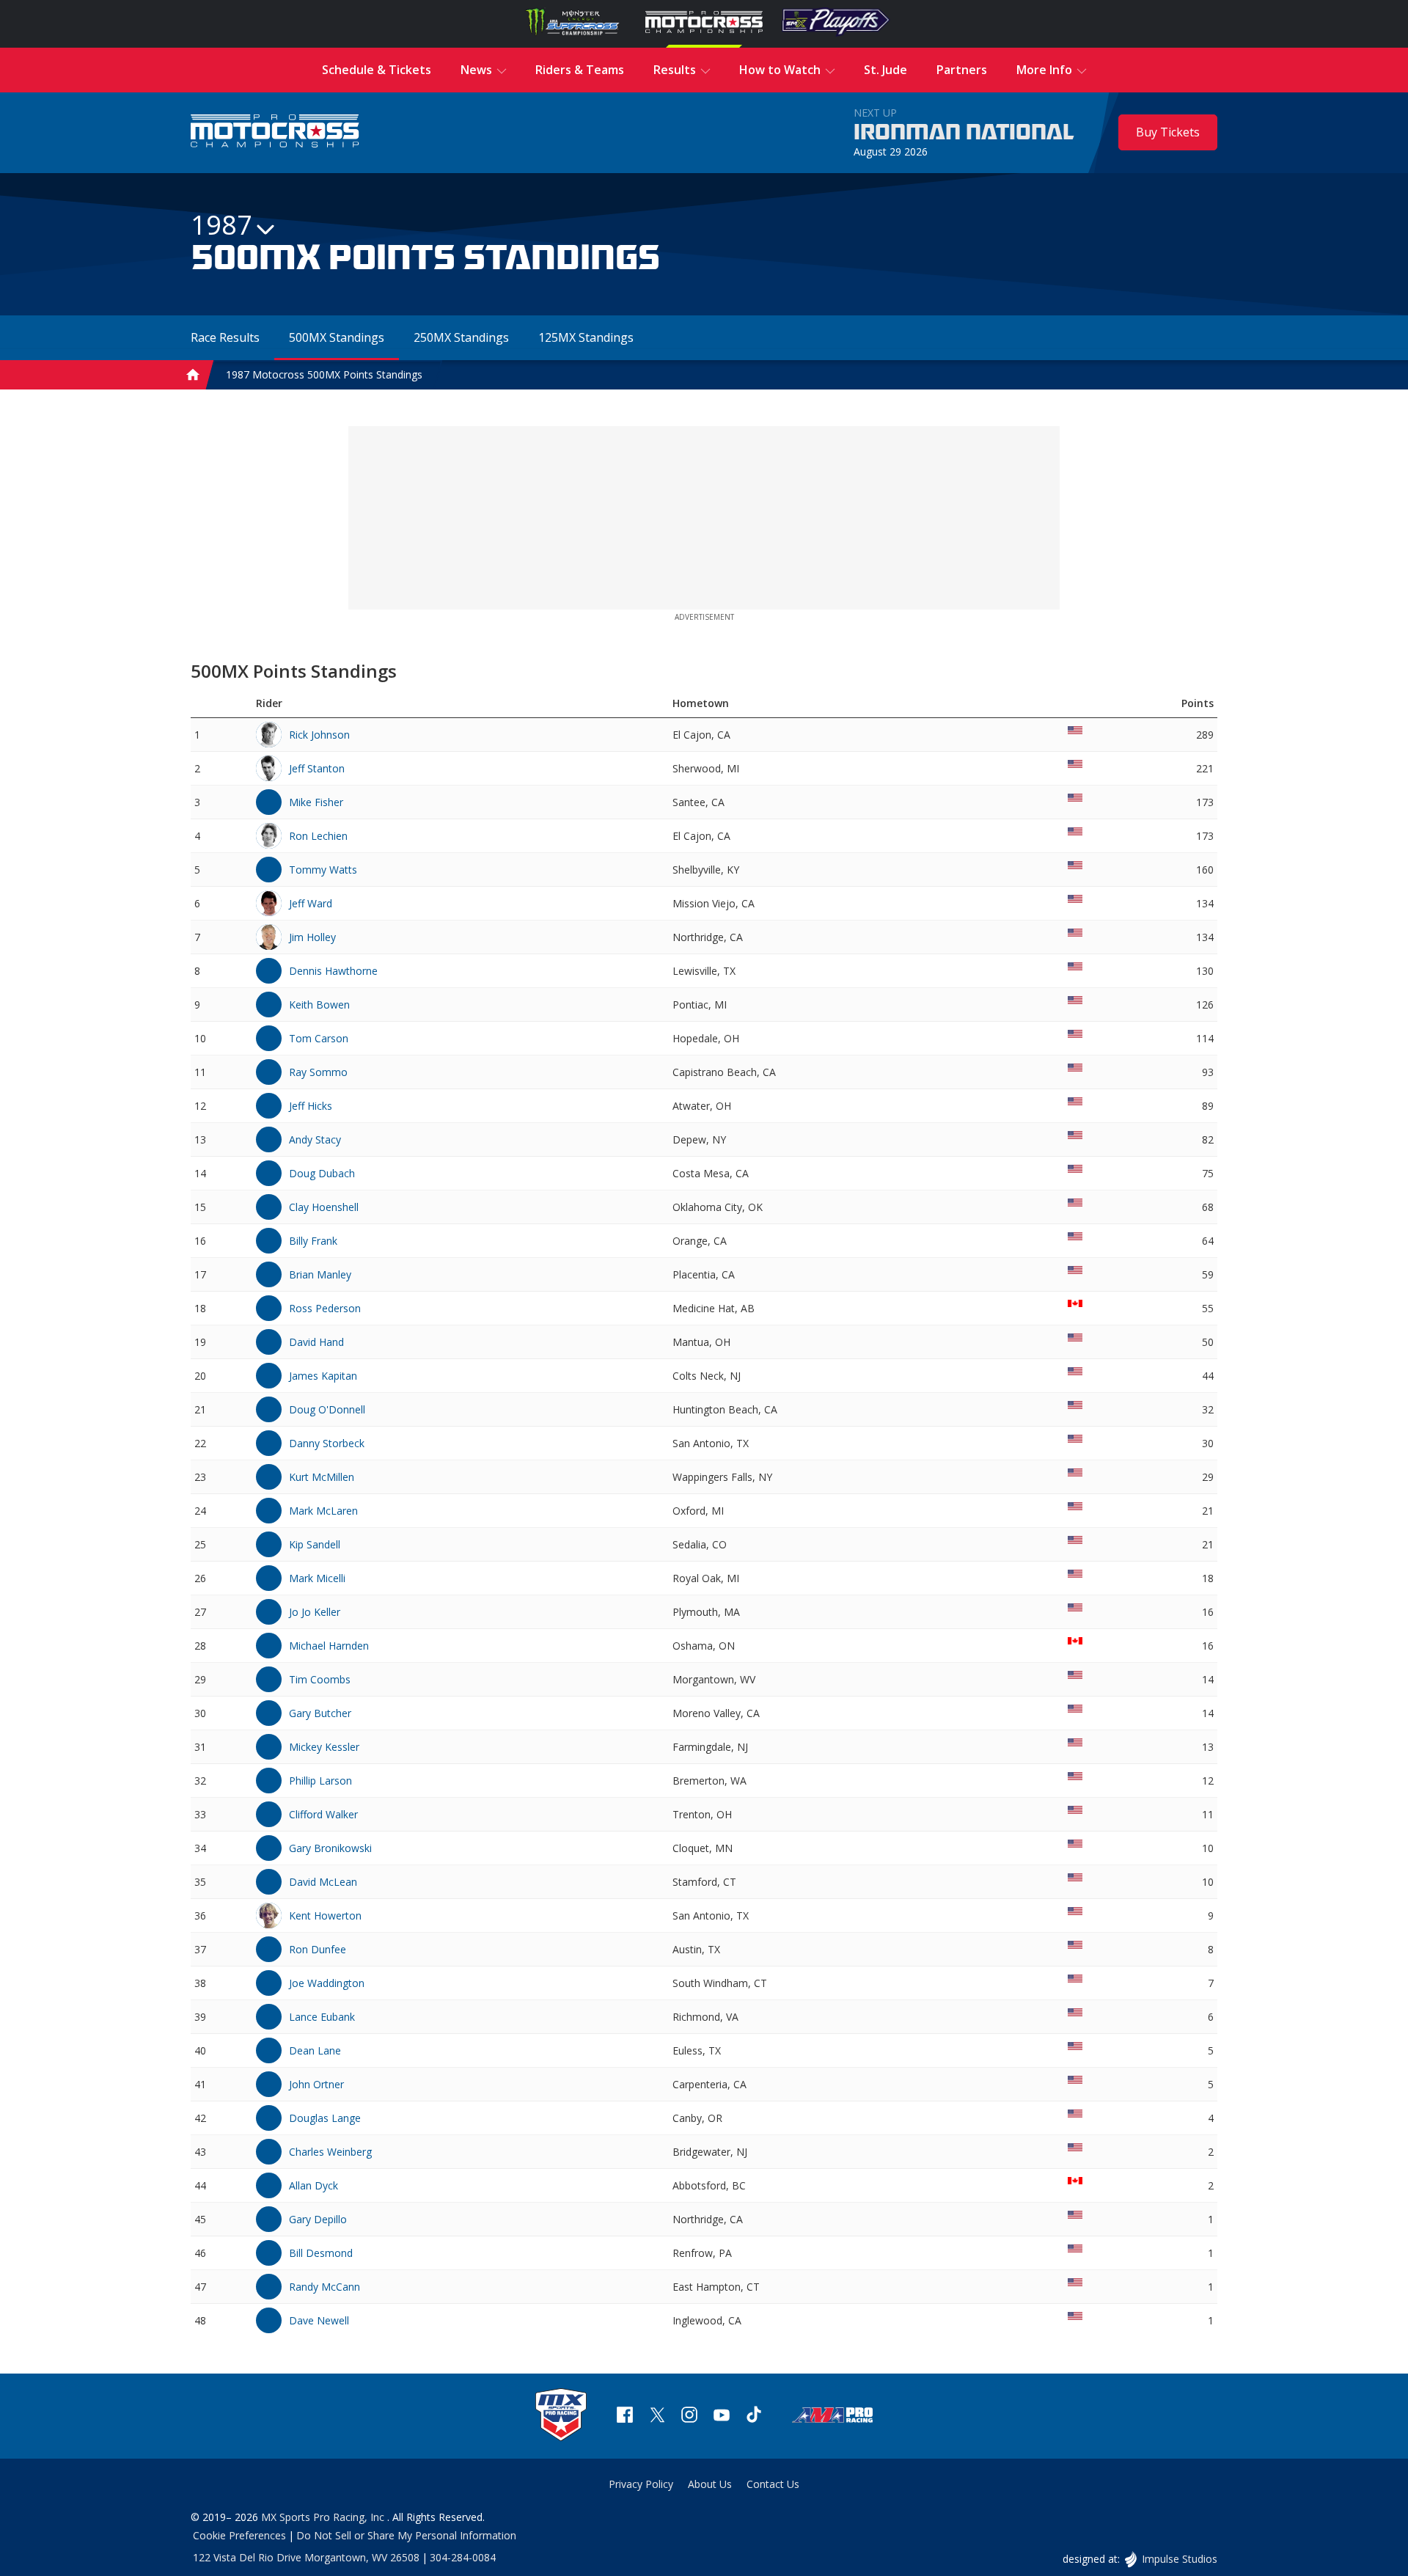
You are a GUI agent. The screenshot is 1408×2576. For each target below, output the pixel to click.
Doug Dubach (322, 1173)
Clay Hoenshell (324, 1207)
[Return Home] (275, 132)
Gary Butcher (320, 1713)
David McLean (323, 1882)
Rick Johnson (319, 735)
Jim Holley (312, 937)
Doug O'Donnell (327, 1409)
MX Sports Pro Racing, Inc (324, 2517)
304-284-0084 (463, 2557)
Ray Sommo (318, 1072)
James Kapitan (323, 1376)
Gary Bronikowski (330, 1848)
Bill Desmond (321, 2253)
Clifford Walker (323, 1814)
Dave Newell (319, 2320)
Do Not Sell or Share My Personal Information (406, 2535)
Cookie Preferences (239, 2535)
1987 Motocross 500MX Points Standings (324, 374)
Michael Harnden (329, 1646)
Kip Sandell (315, 1544)
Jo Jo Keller (315, 1612)
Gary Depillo (318, 2219)
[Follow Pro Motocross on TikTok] (754, 2416)
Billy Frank (313, 1241)
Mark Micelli (317, 1578)
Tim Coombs (320, 1679)
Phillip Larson (320, 1781)
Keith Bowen (319, 1005)
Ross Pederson (325, 1308)
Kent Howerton (325, 1915)
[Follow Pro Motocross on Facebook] (625, 2416)
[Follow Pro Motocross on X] (657, 2416)
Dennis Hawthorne (333, 971)
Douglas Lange (325, 2118)
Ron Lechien (318, 836)
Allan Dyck (313, 2185)
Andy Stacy (315, 1139)
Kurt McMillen (322, 1477)
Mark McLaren (323, 1511)
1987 (221, 225)
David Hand (316, 1342)
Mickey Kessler (324, 1747)
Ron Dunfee (318, 1949)
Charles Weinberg (330, 2152)
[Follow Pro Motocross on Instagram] (689, 2416)
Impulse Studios (1179, 2559)
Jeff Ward (311, 903)
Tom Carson (319, 1038)
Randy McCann (324, 2287)
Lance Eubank (322, 2017)
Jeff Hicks (311, 1106)
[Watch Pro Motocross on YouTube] (722, 2416)
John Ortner (316, 2084)
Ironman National (964, 133)
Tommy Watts (323, 870)
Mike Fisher (316, 802)
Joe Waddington (327, 1983)
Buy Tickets (1168, 132)
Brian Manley (320, 1274)
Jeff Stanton (317, 768)
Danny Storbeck (327, 1443)
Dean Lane (315, 2050)
